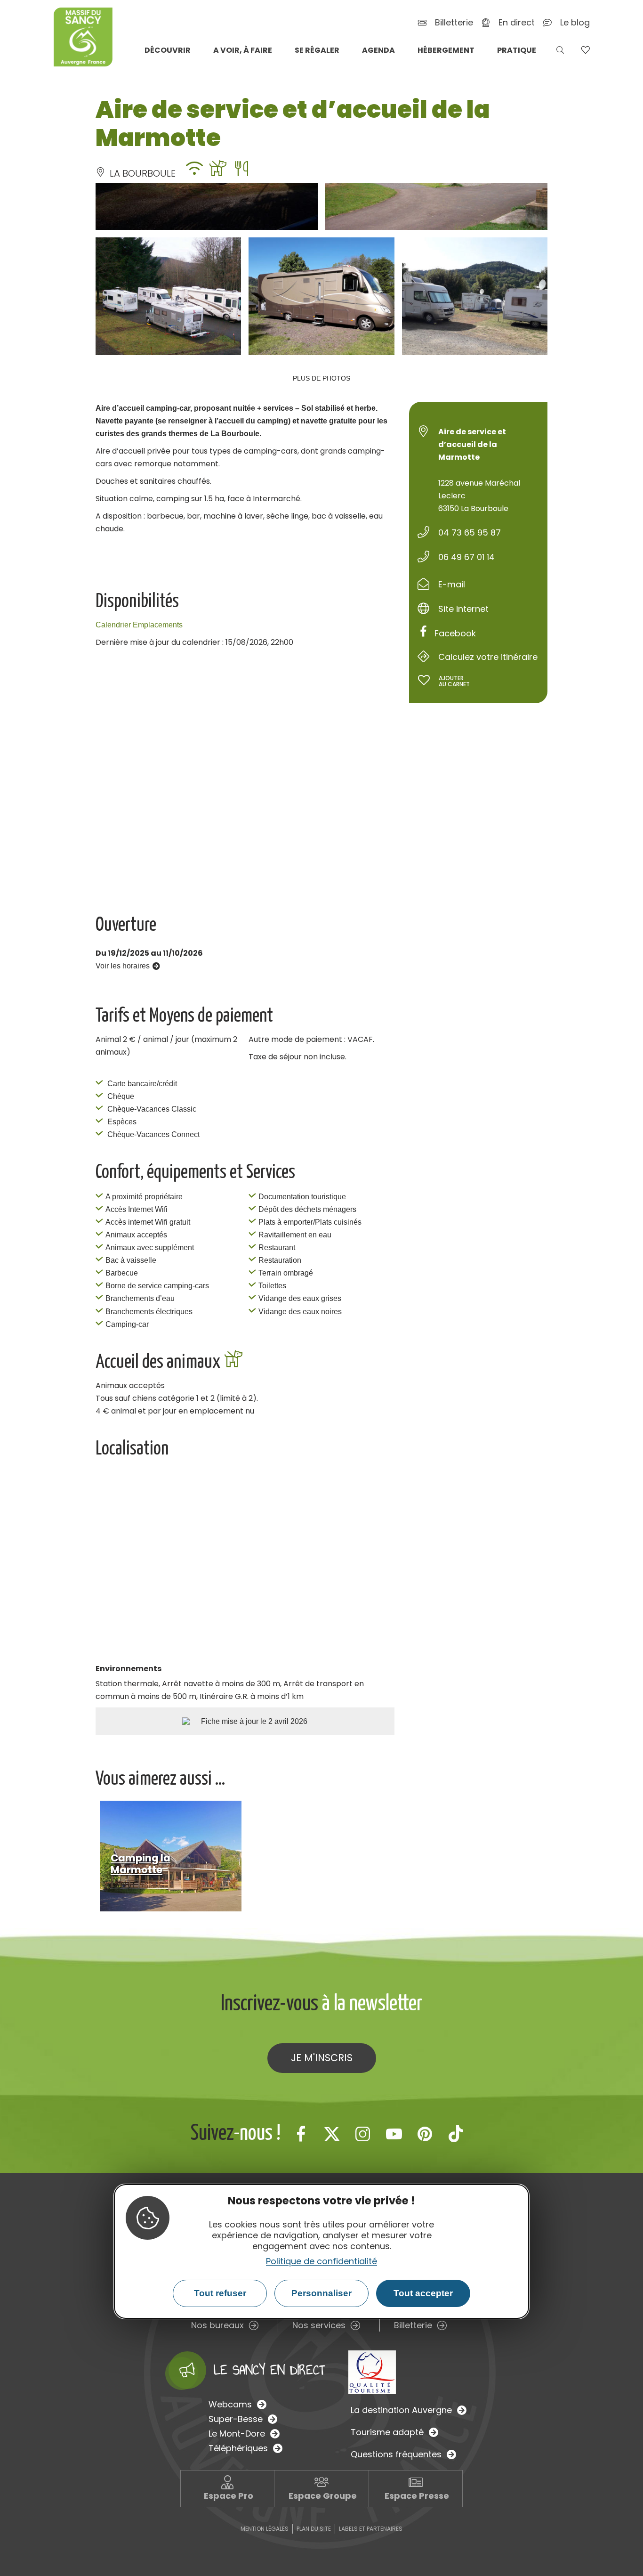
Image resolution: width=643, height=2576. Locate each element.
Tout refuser (220, 2293)
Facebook (455, 633)
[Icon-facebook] (301, 2134)
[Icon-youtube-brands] (394, 2134)
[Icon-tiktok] (456, 2134)
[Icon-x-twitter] (332, 2134)
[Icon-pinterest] (425, 2134)
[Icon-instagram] (363, 2134)
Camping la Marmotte (141, 1864)
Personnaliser (321, 2293)
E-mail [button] (452, 584)
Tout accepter (423, 2293)
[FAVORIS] (585, 50)
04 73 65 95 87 (470, 532)
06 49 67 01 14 (466, 557)
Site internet (463, 609)
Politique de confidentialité (321, 2261)
